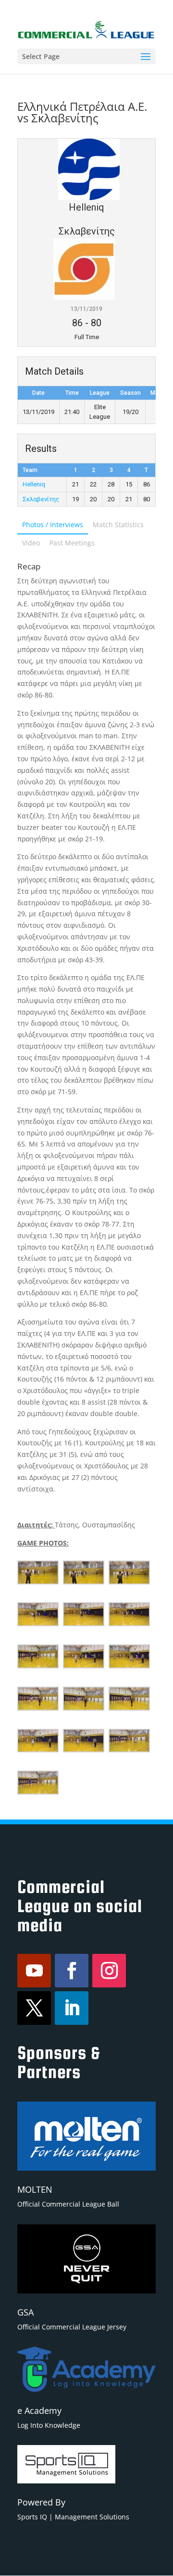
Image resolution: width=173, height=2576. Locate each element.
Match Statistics (118, 525)
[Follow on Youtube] (34, 1971)
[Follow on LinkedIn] (72, 2008)
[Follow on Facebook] (72, 1971)
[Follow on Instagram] (109, 1971)
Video (31, 543)
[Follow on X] (34, 2008)
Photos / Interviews (53, 525)
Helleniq (34, 484)
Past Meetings (72, 543)
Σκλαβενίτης (41, 499)
